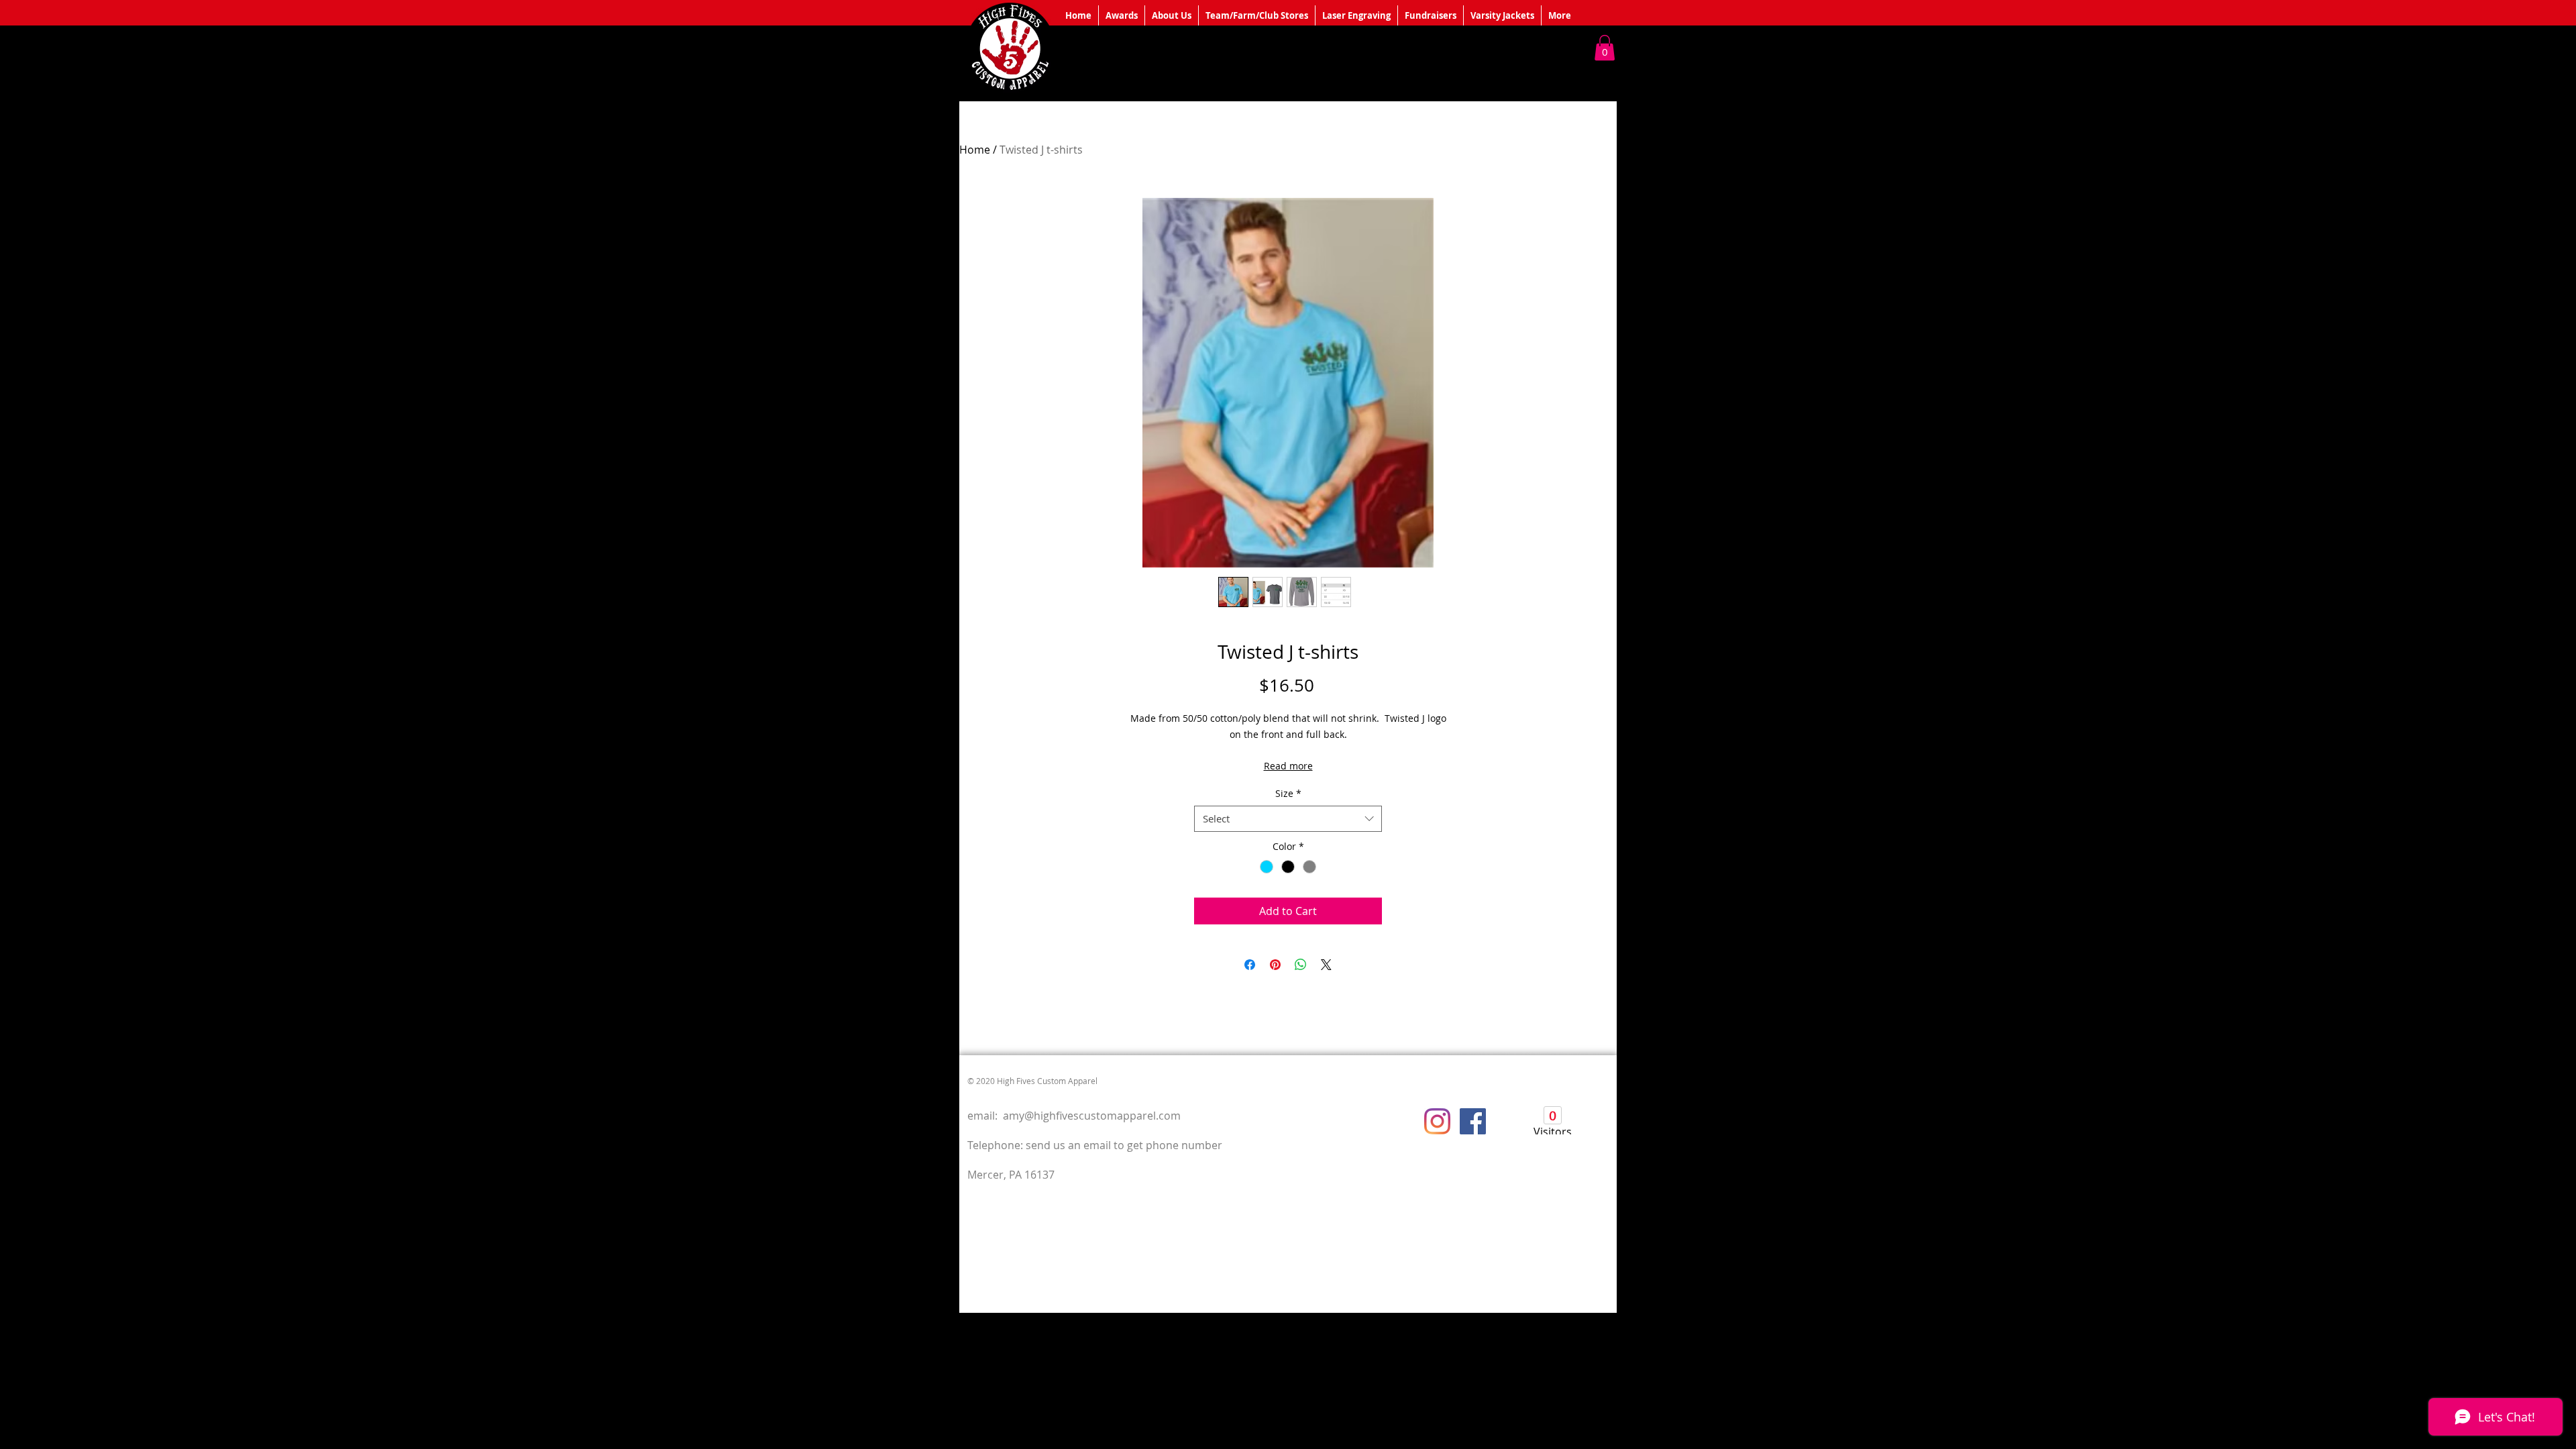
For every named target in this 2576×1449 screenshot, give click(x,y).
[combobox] (1288, 819)
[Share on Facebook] (1250, 965)
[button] (1605, 48)
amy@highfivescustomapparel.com (1092, 1116)
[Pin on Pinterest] (1275, 965)
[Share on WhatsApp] (1301, 965)
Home (975, 150)
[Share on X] (1326, 965)
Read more (1288, 766)
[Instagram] (1437, 1121)
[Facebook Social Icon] (1473, 1121)
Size (1288, 793)
